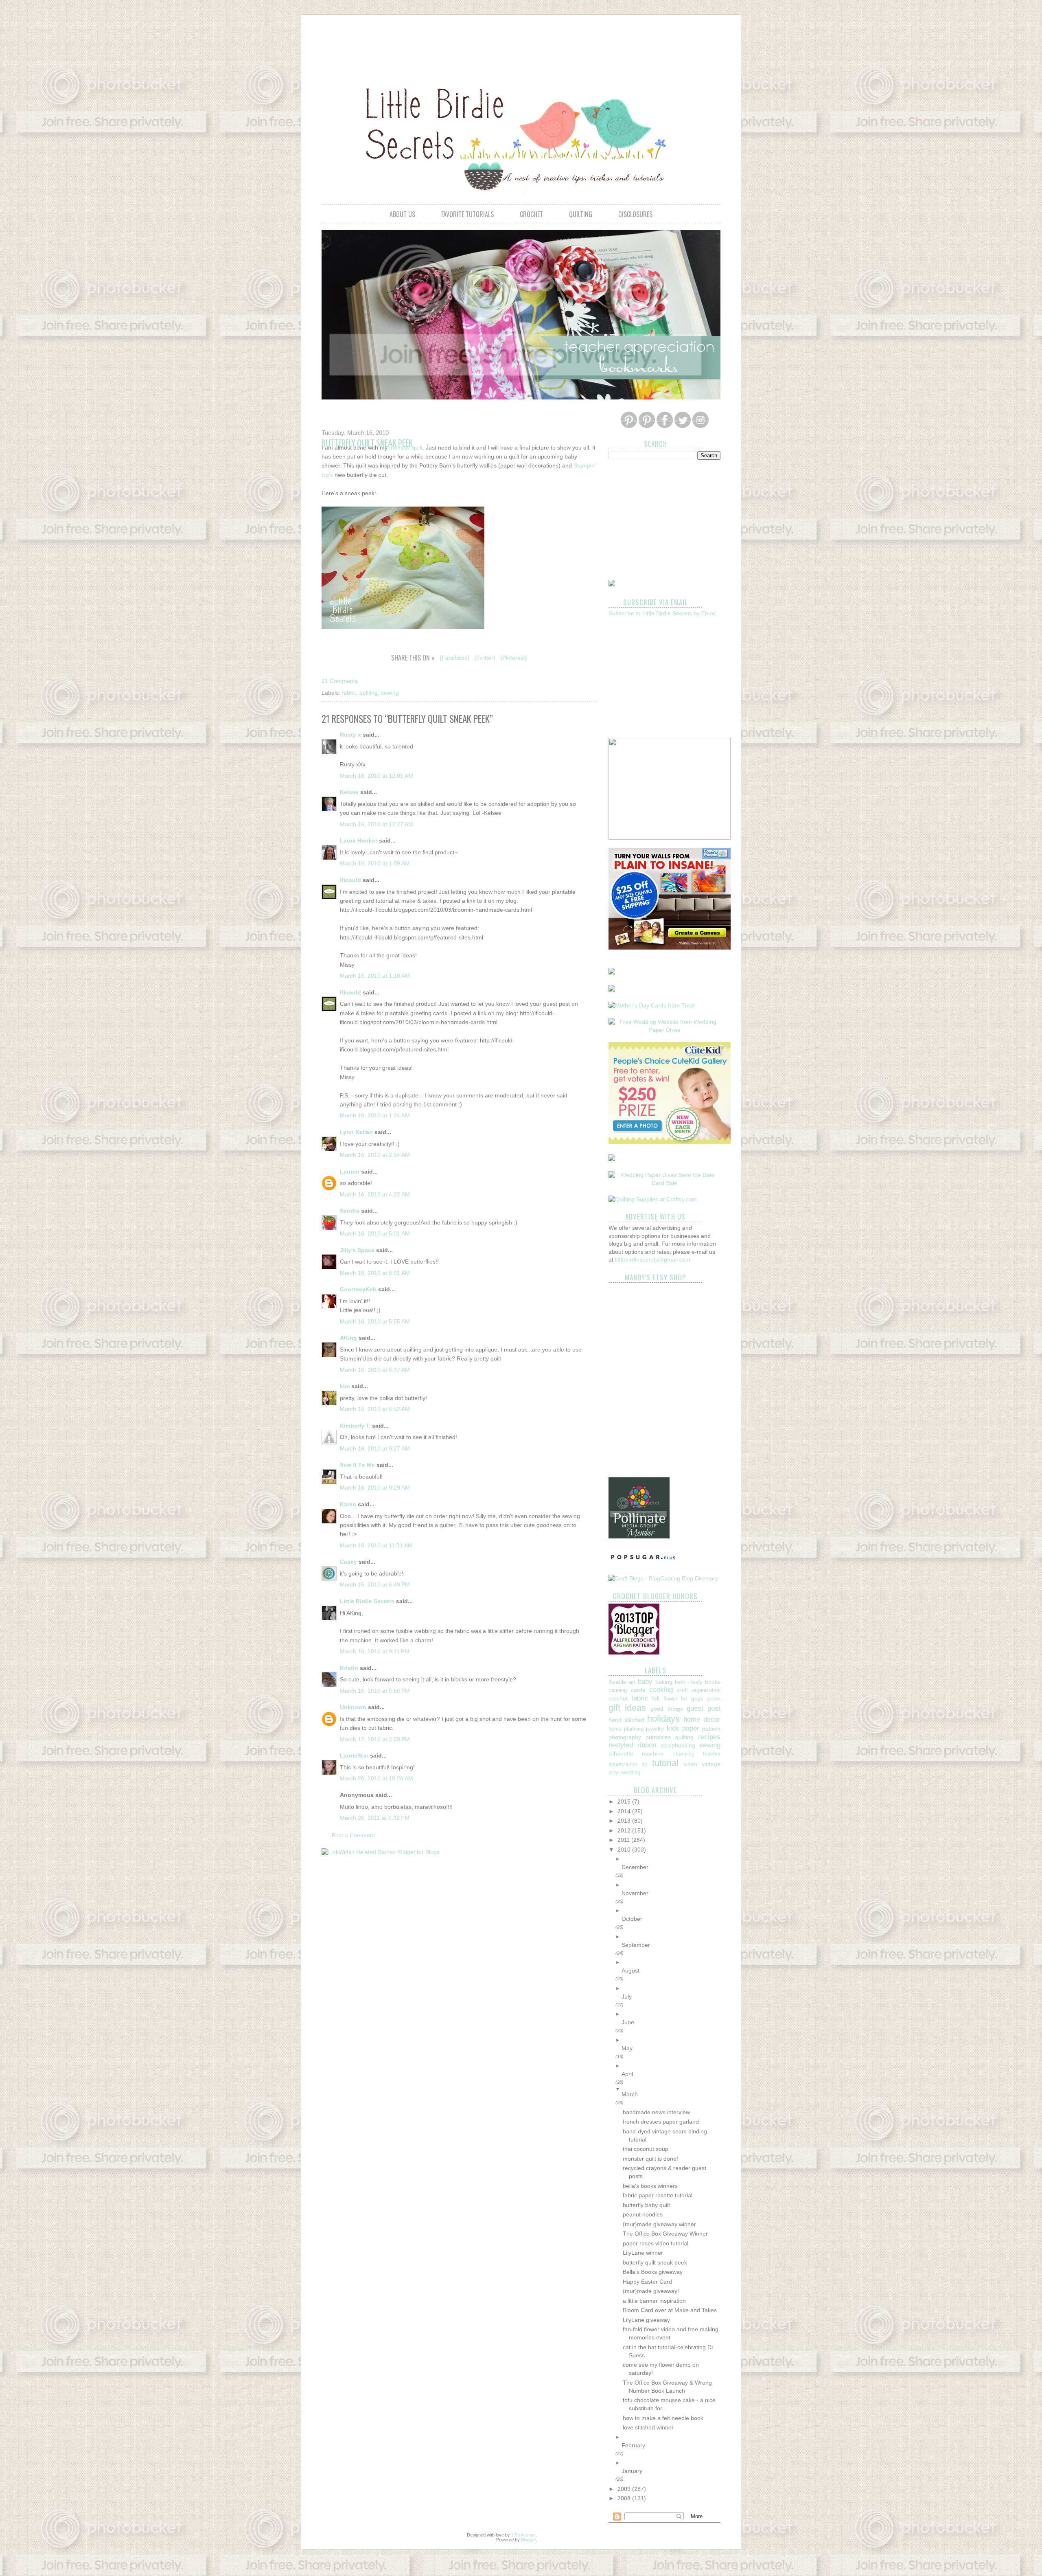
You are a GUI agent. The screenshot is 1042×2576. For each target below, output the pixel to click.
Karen (348, 1504)
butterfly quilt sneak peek (655, 2262)
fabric (349, 693)
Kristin (349, 1668)
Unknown (353, 1707)
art (632, 1682)
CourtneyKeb (358, 1289)
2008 (625, 2498)
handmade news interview (656, 2112)
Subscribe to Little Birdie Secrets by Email (662, 613)
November (635, 1893)
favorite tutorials (467, 214)
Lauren (350, 1172)
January (632, 2471)
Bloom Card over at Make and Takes (670, 2310)
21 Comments (340, 681)
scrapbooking (678, 1745)
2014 (625, 1811)
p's (329, 475)
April (627, 2074)
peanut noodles (643, 2214)
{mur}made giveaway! (651, 2291)
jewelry (655, 1729)
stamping (684, 1754)
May (627, 2048)
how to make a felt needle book (663, 2418)
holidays (663, 1719)
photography (625, 1737)
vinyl (614, 1773)
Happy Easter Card (647, 2282)
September (636, 1945)
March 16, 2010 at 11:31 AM (376, 1545)
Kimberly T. (355, 1426)
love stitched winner (648, 2427)
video (690, 1764)
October (632, 1919)
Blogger (528, 2540)
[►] (671, 1859)
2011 (624, 1840)
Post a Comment (353, 1835)
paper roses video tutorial (656, 2243)
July (627, 1997)
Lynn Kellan (356, 1132)
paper (691, 1728)
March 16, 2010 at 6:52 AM (375, 1409)
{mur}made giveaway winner (659, 2224)
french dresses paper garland (661, 2122)
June (628, 2022)
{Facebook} (454, 658)
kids (673, 1728)
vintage (711, 1764)
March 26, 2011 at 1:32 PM (375, 1818)
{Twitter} (485, 658)
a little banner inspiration (654, 2301)
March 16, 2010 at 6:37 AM (375, 1370)
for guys (692, 1698)
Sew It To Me (357, 1465)
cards (638, 1690)
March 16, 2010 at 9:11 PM (375, 1651)
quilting (581, 214)
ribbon (647, 1745)
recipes (709, 1737)
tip (645, 1764)
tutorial (665, 1763)
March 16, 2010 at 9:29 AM (375, 1488)
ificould (350, 880)
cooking (661, 1690)
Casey (348, 1562)
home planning (626, 1729)
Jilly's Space (357, 1250)
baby (645, 1682)
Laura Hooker (359, 840)
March (630, 2094)
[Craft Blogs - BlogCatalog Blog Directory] (663, 1578)
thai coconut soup (646, 2149)
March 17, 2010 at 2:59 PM (375, 1739)
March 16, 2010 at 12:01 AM (377, 776)
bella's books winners (650, 2186)
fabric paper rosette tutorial (658, 2195)
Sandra (350, 1211)
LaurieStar (354, 1755)
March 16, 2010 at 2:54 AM (375, 1155)
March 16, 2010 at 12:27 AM (377, 824)
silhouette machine (636, 1753)
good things (667, 1709)
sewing (390, 693)
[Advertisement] (521, 43)
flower (670, 1699)
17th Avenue (523, 2535)
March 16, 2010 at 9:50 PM (375, 1691)
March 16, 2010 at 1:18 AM (375, 976)
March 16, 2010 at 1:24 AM (375, 1115)
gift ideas (627, 1708)
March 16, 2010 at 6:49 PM (375, 1584)
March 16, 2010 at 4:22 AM (375, 1194)
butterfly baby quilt (646, 2205)
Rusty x (350, 735)
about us (402, 214)
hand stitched (626, 1720)
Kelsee (349, 792)
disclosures (635, 214)
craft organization (699, 1690)
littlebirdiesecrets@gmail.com (653, 1259)
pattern (711, 1729)
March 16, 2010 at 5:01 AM (375, 1233)
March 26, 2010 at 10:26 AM (377, 1778)
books (713, 1682)
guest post (704, 1708)
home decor (702, 1719)
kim (345, 1386)
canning (618, 1690)
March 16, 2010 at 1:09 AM (375, 863)
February (633, 2445)
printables (658, 1737)
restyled (621, 1745)
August (630, 1970)
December (635, 1867)
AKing (348, 1338)
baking (664, 1682)
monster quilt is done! (650, 2159)
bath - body (689, 1682)
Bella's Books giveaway (653, 2272)
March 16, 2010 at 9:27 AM (375, 1448)
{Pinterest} (514, 658)
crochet (531, 214)
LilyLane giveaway (646, 2320)
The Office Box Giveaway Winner (665, 2234)
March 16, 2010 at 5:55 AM (375, 1321)
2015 (625, 1801)
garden (714, 1699)
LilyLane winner (643, 2253)
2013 (625, 1821)
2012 (625, 1830)
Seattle (617, 1682)
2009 (625, 2489)
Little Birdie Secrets (367, 1601)
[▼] (671, 2089)
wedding (631, 1773)
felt (656, 1698)
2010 (625, 1850)
